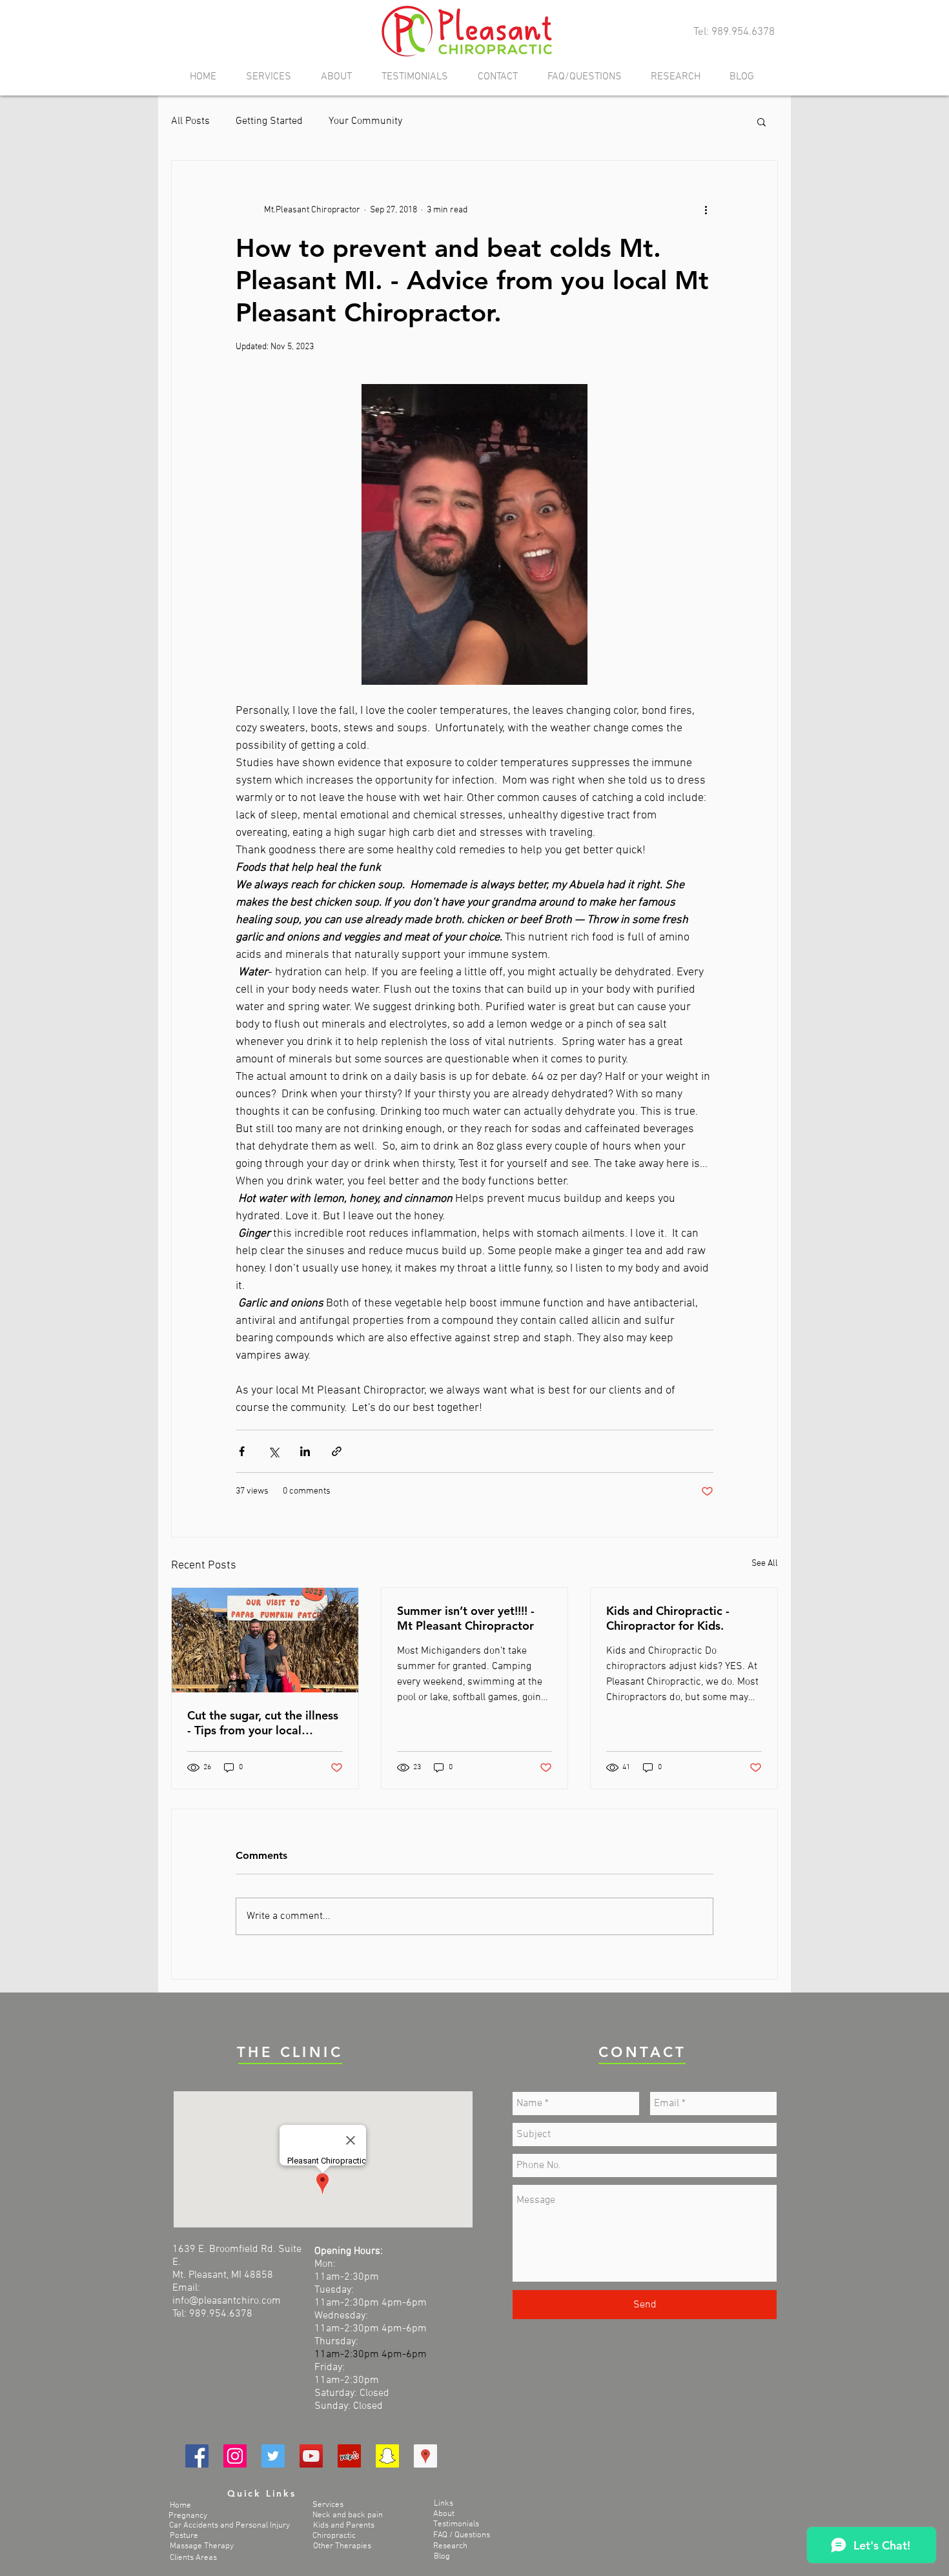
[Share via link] (337, 1451)
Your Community (365, 121)
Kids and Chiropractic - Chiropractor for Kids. (668, 1618)
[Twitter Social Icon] (273, 2456)
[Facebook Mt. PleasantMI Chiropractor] (197, 2456)
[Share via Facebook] (242, 1451)
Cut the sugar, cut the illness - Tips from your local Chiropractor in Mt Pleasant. (264, 1723)
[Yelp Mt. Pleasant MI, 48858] (349, 2456)
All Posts (190, 121)
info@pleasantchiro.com (227, 2301)
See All (765, 1564)
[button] (761, 121)
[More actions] (706, 210)
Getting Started (269, 121)
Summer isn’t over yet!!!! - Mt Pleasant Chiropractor (466, 1618)
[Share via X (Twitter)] (273, 1451)
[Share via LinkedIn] (305, 1451)
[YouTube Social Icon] (311, 2456)
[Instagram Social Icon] (235, 2456)
